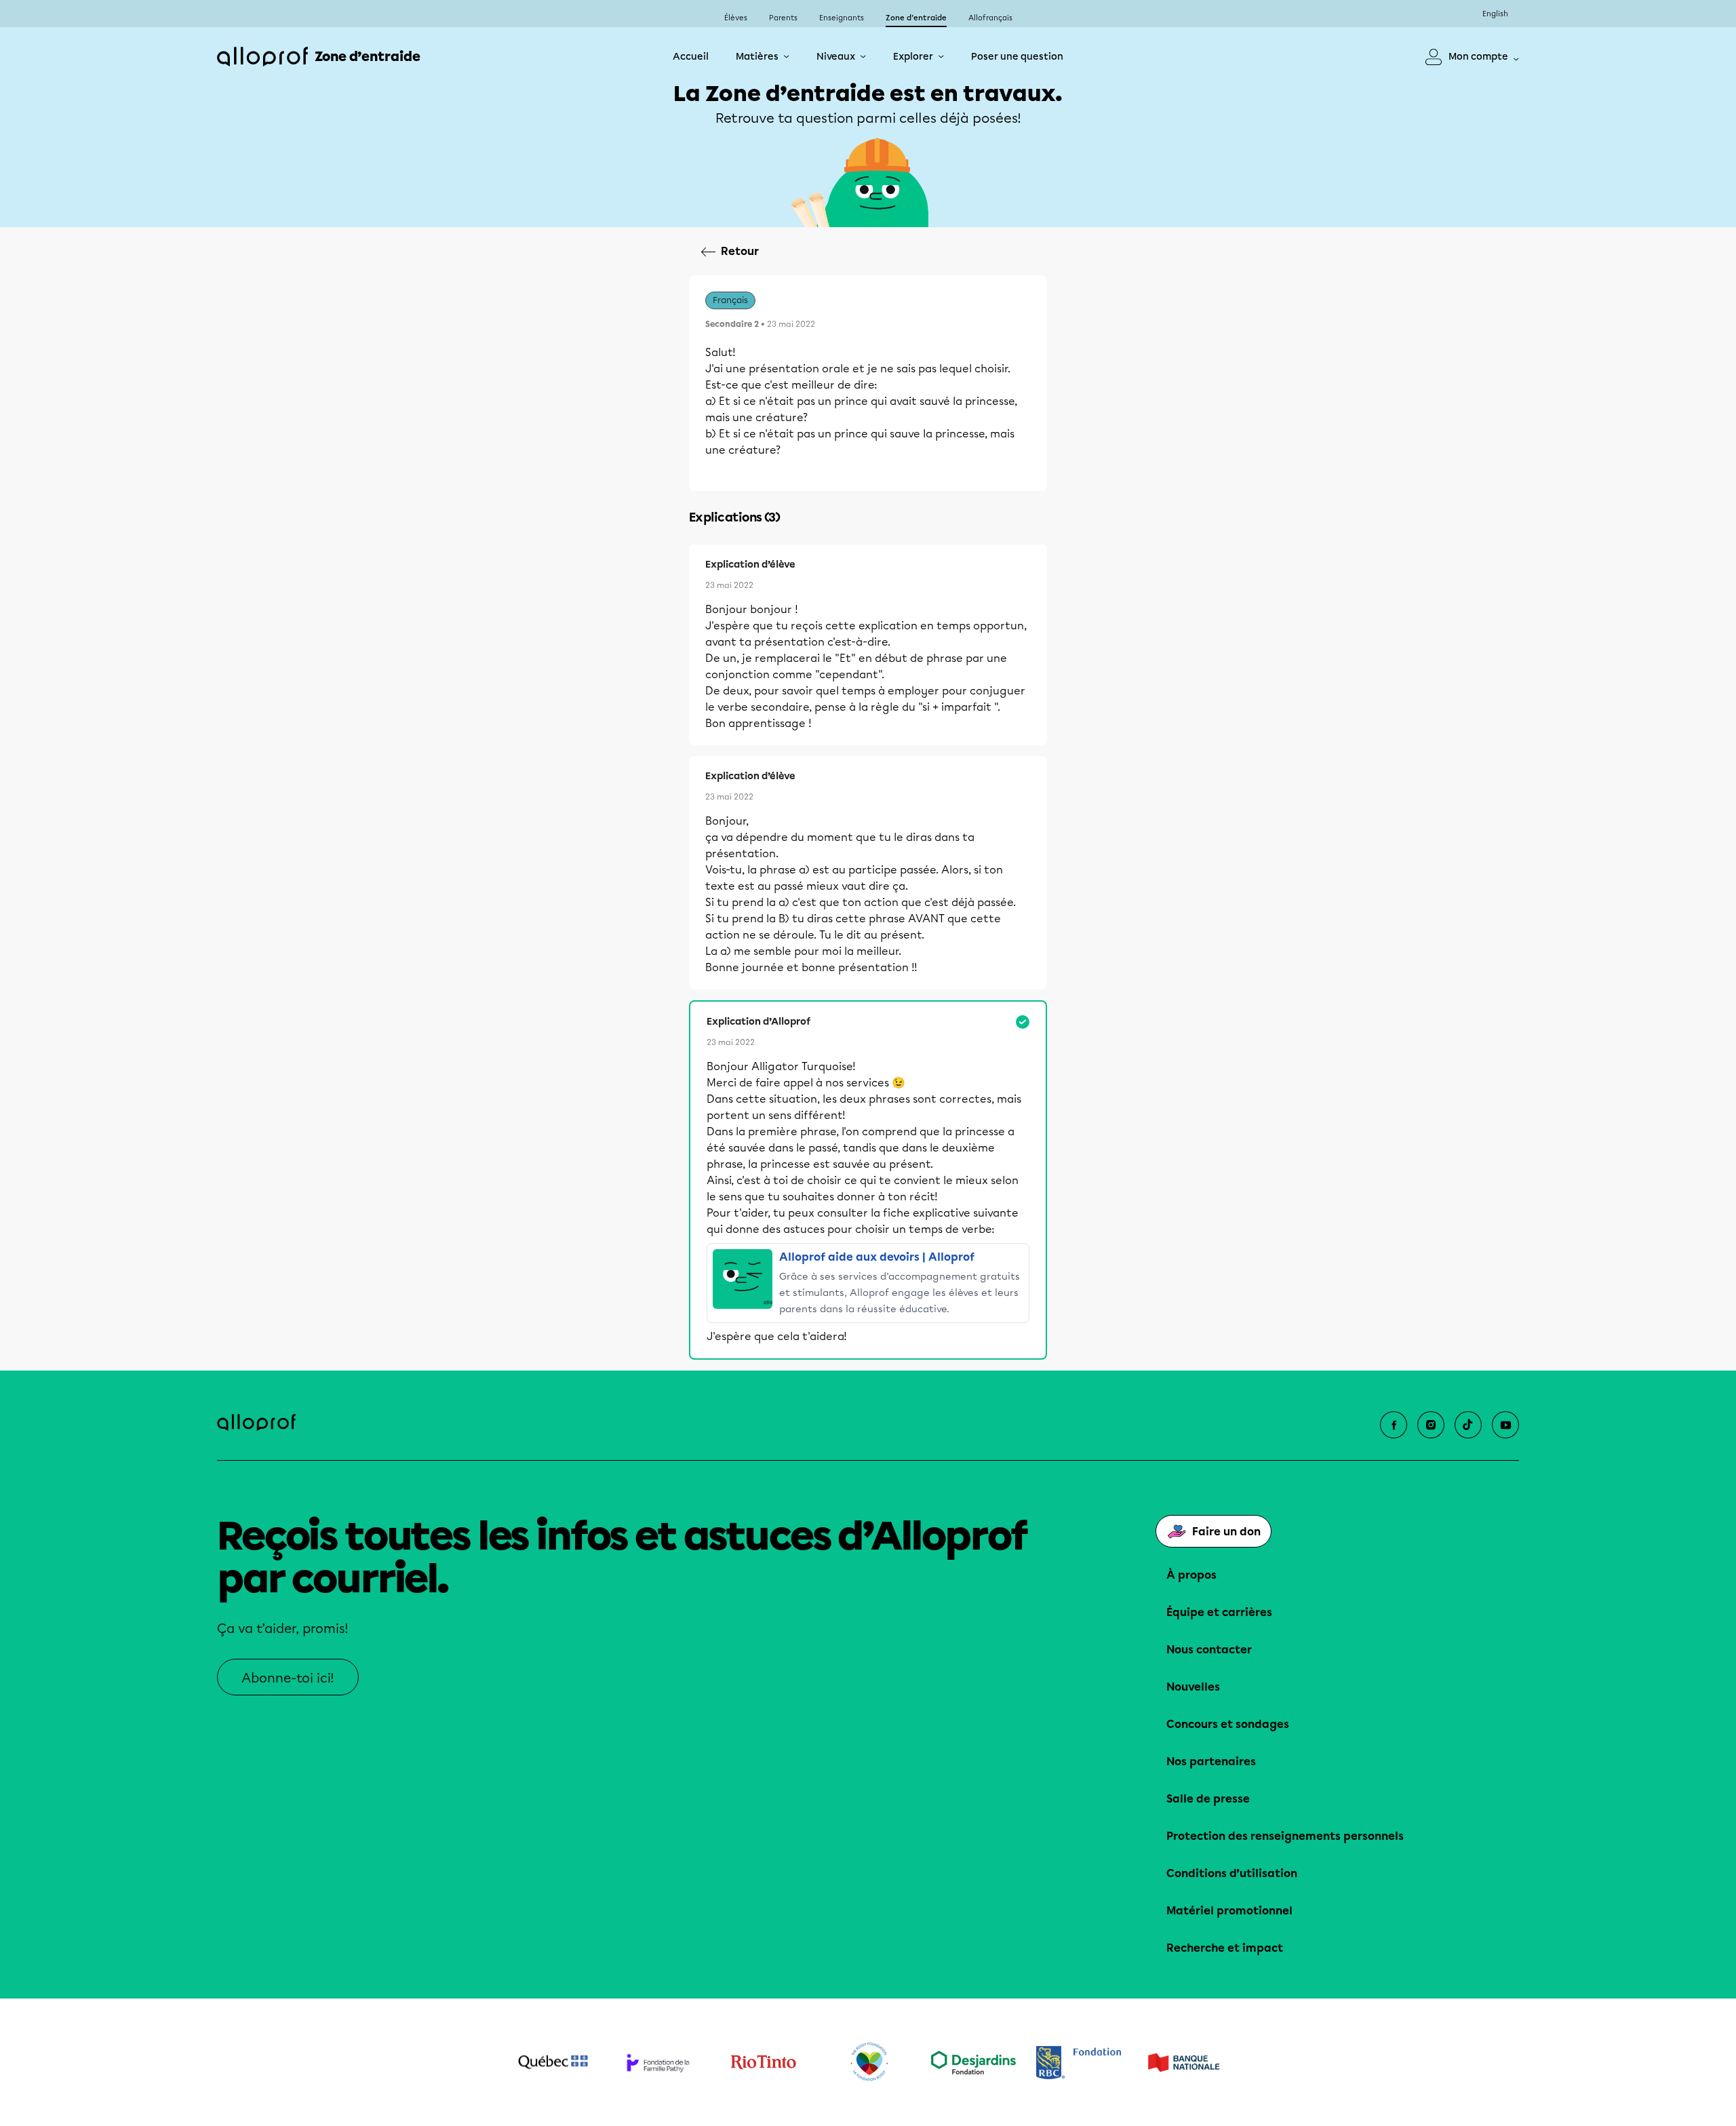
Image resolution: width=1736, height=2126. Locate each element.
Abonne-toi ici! (288, 1678)
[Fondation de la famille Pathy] (658, 2063)
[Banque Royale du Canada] (1079, 2063)
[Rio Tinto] (763, 2062)
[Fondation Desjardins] (973, 2063)
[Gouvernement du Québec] (553, 2062)
